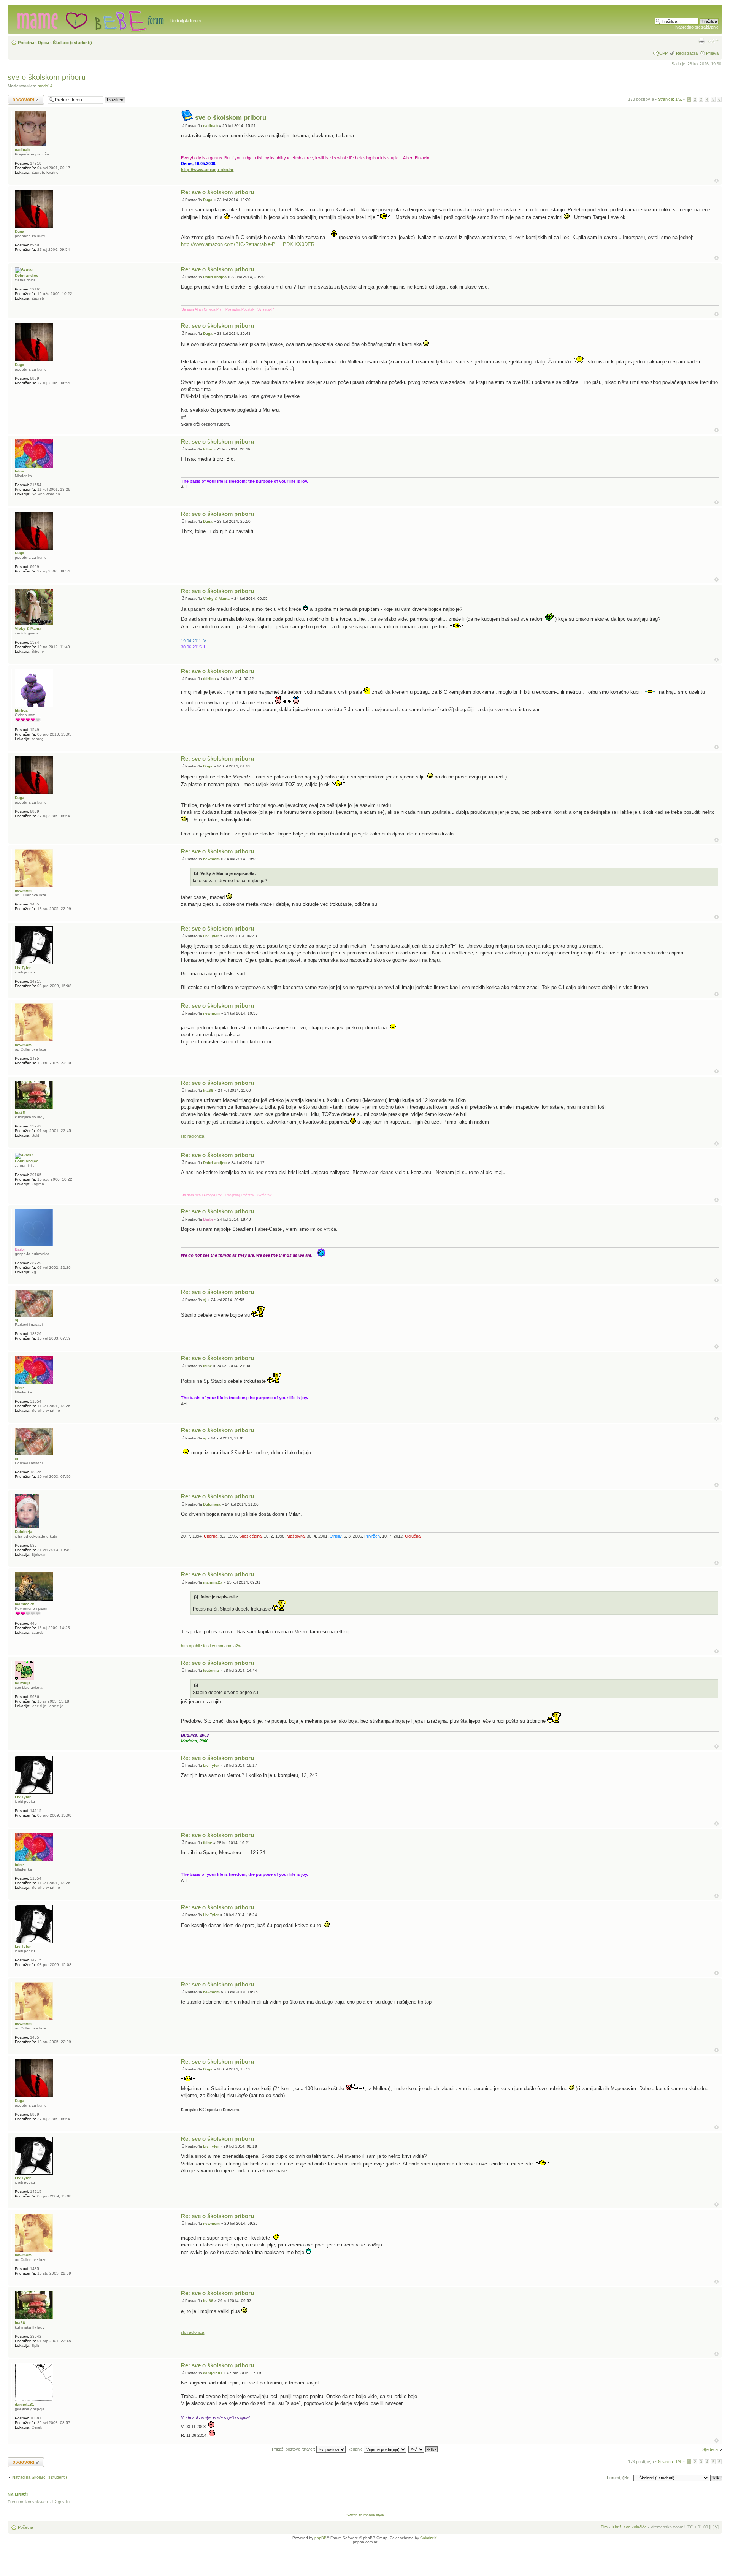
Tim (604, 2527)
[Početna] (90, 19)
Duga (208, 200)
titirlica (209, 679)
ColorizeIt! (429, 2538)
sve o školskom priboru (47, 77)
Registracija (687, 53)
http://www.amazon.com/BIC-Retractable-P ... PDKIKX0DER (248, 244)
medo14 (45, 86)
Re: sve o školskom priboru (217, 192)
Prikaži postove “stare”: (294, 2449)
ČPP (663, 53)
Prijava (712, 53)
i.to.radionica (193, 1136)
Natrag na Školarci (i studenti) (40, 2477)
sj (205, 1300)
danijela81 (213, 2373)
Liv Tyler (211, 936)
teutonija (211, 1670)
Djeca (44, 43)
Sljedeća (710, 2449)
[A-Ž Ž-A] (423, 2449)
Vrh (717, 181)
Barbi (208, 1219)
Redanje (356, 2449)
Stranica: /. (670, 99)
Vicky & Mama (216, 598)
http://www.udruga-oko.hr (207, 170)
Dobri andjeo (215, 277)
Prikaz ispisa (701, 41)
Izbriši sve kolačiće (629, 2527)
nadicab (210, 126)
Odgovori (16, 97)
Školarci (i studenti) (72, 43)
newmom (211, 859)
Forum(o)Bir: (619, 2478)
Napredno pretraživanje (697, 27)
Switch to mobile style (365, 2515)
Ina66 (208, 1090)
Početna (26, 43)
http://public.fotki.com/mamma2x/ (211, 1646)
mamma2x (213, 1582)
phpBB (321, 2538)
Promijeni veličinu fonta (713, 41)
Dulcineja (212, 1504)
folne (208, 449)
